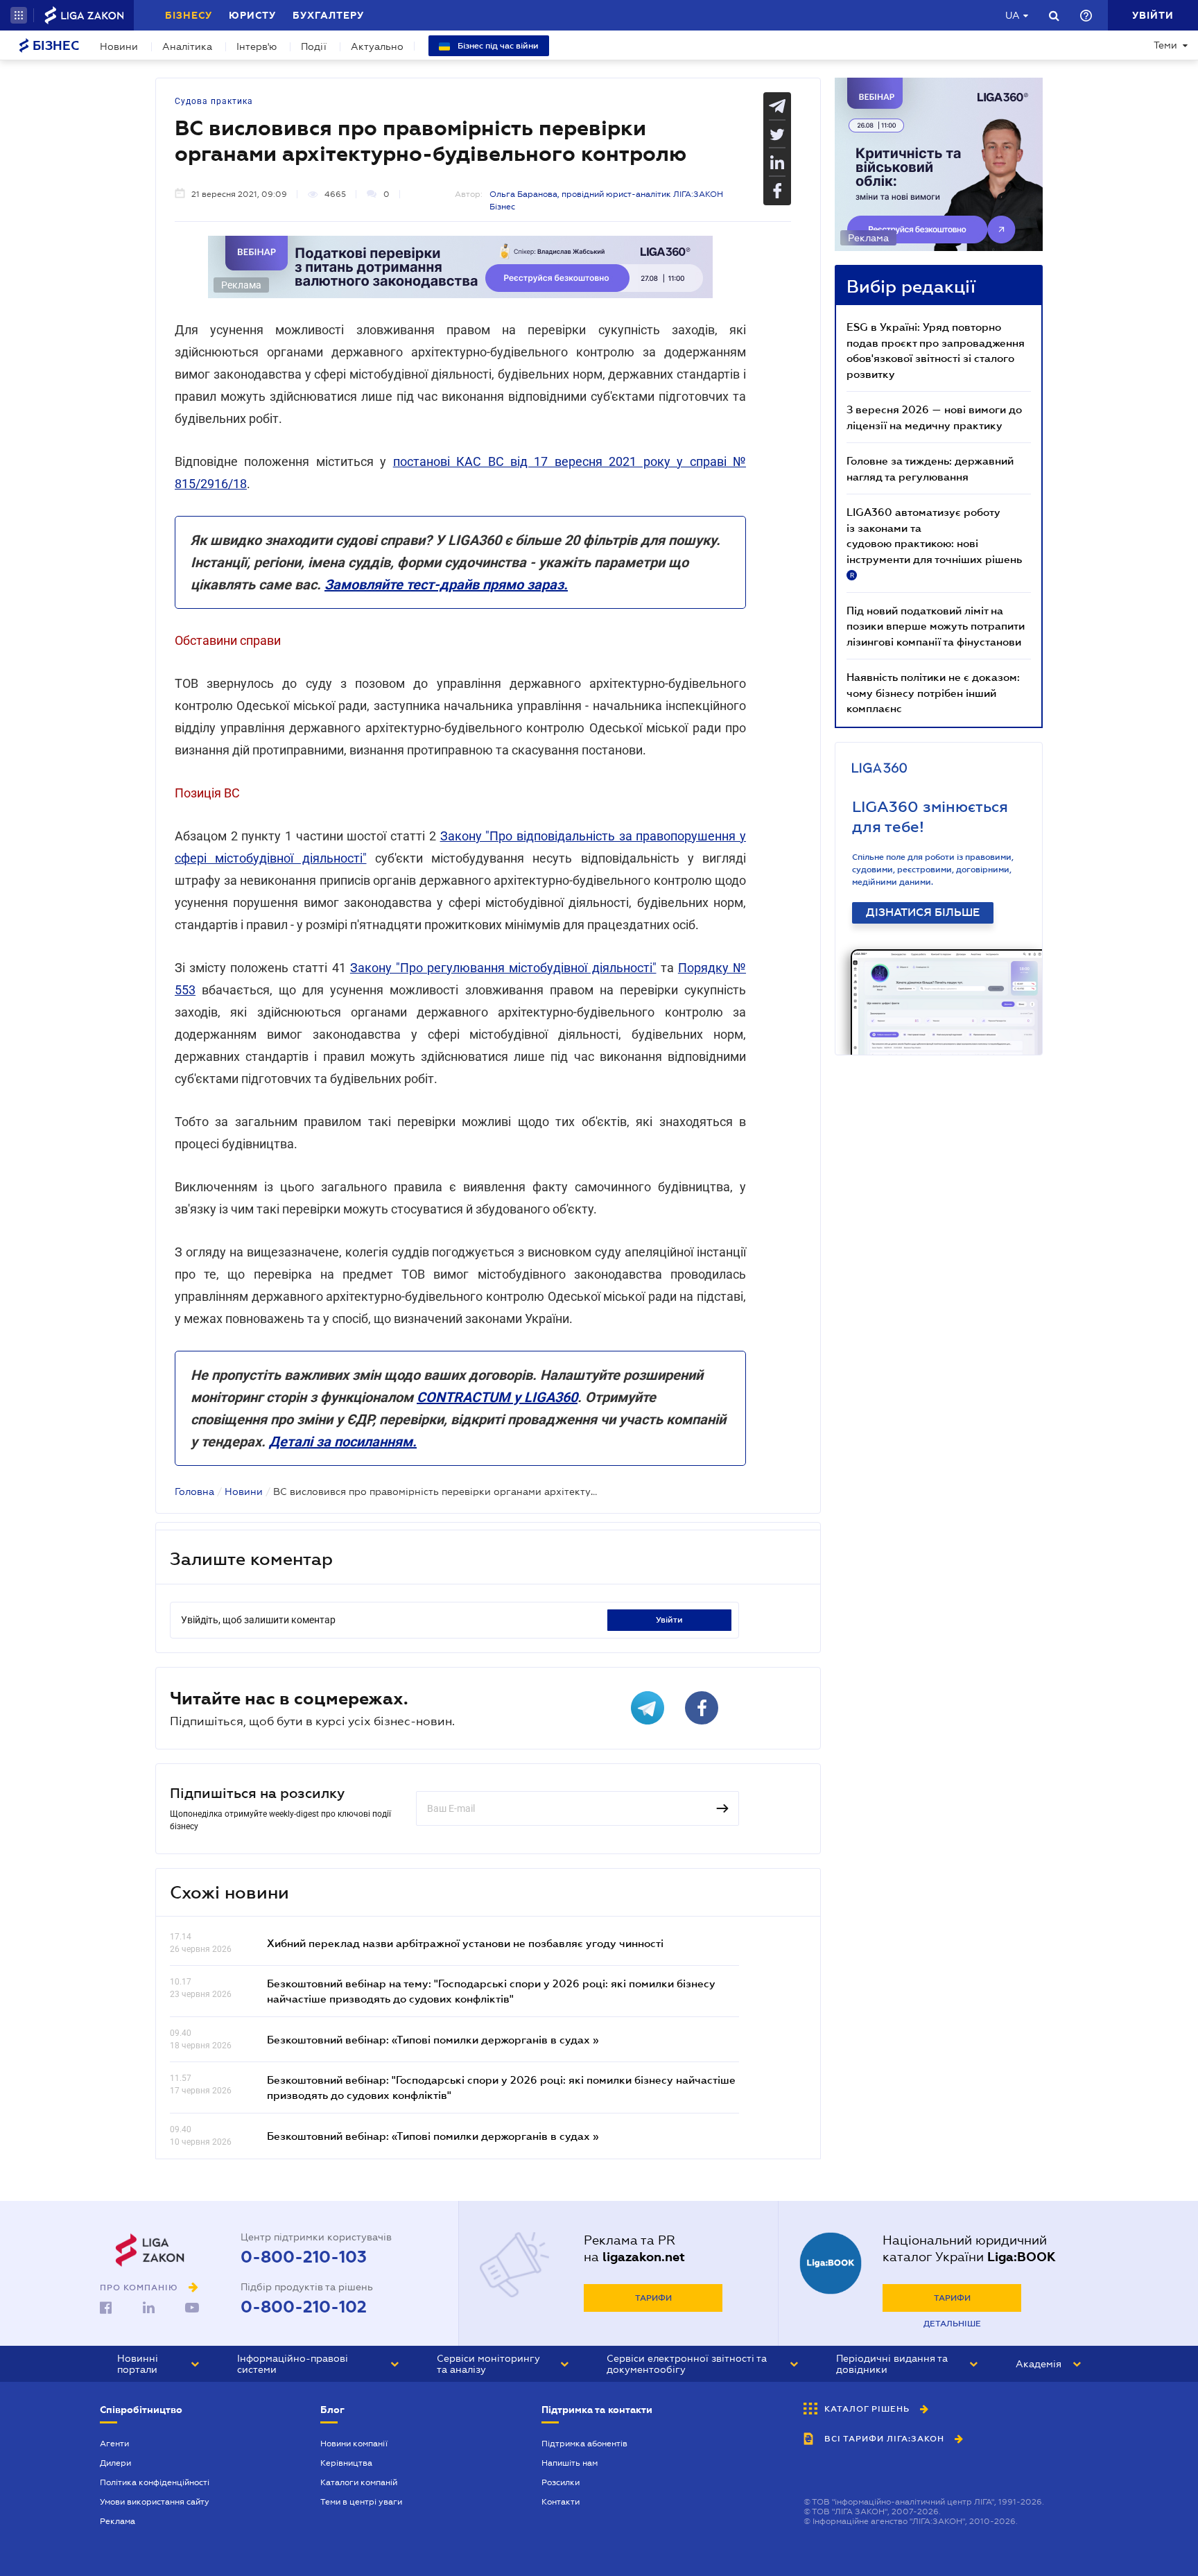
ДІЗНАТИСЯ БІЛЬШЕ (923, 913)
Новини (119, 46)
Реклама (118, 2521)
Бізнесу (189, 15)
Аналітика (187, 46)
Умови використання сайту (155, 2502)
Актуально (377, 46)
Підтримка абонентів (584, 2444)
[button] (19, 15)
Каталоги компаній (359, 2482)
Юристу (252, 15)
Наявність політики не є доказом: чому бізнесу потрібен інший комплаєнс (933, 692)
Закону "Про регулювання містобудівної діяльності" (503, 968)
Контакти (561, 2502)
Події (314, 46)
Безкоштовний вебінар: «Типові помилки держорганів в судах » (433, 2039)
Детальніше (952, 2324)
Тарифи (653, 2298)
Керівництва (346, 2463)
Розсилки (561, 2482)
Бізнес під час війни (497, 46)
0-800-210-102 (304, 2307)
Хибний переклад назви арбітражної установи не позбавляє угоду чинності (465, 1943)
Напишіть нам (570, 2463)
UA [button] (1013, 15)
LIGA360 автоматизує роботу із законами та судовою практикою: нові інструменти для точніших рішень (934, 542)
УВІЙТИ (669, 1620)
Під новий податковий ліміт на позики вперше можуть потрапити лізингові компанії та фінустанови (936, 626)
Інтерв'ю (257, 46)
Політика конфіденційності (155, 2482)
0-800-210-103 (304, 2257)
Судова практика (214, 101)
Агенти (114, 2444)
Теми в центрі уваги (361, 2502)
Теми (1165, 45)
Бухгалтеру (328, 15)
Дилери (115, 2463)
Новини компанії (354, 2444)
